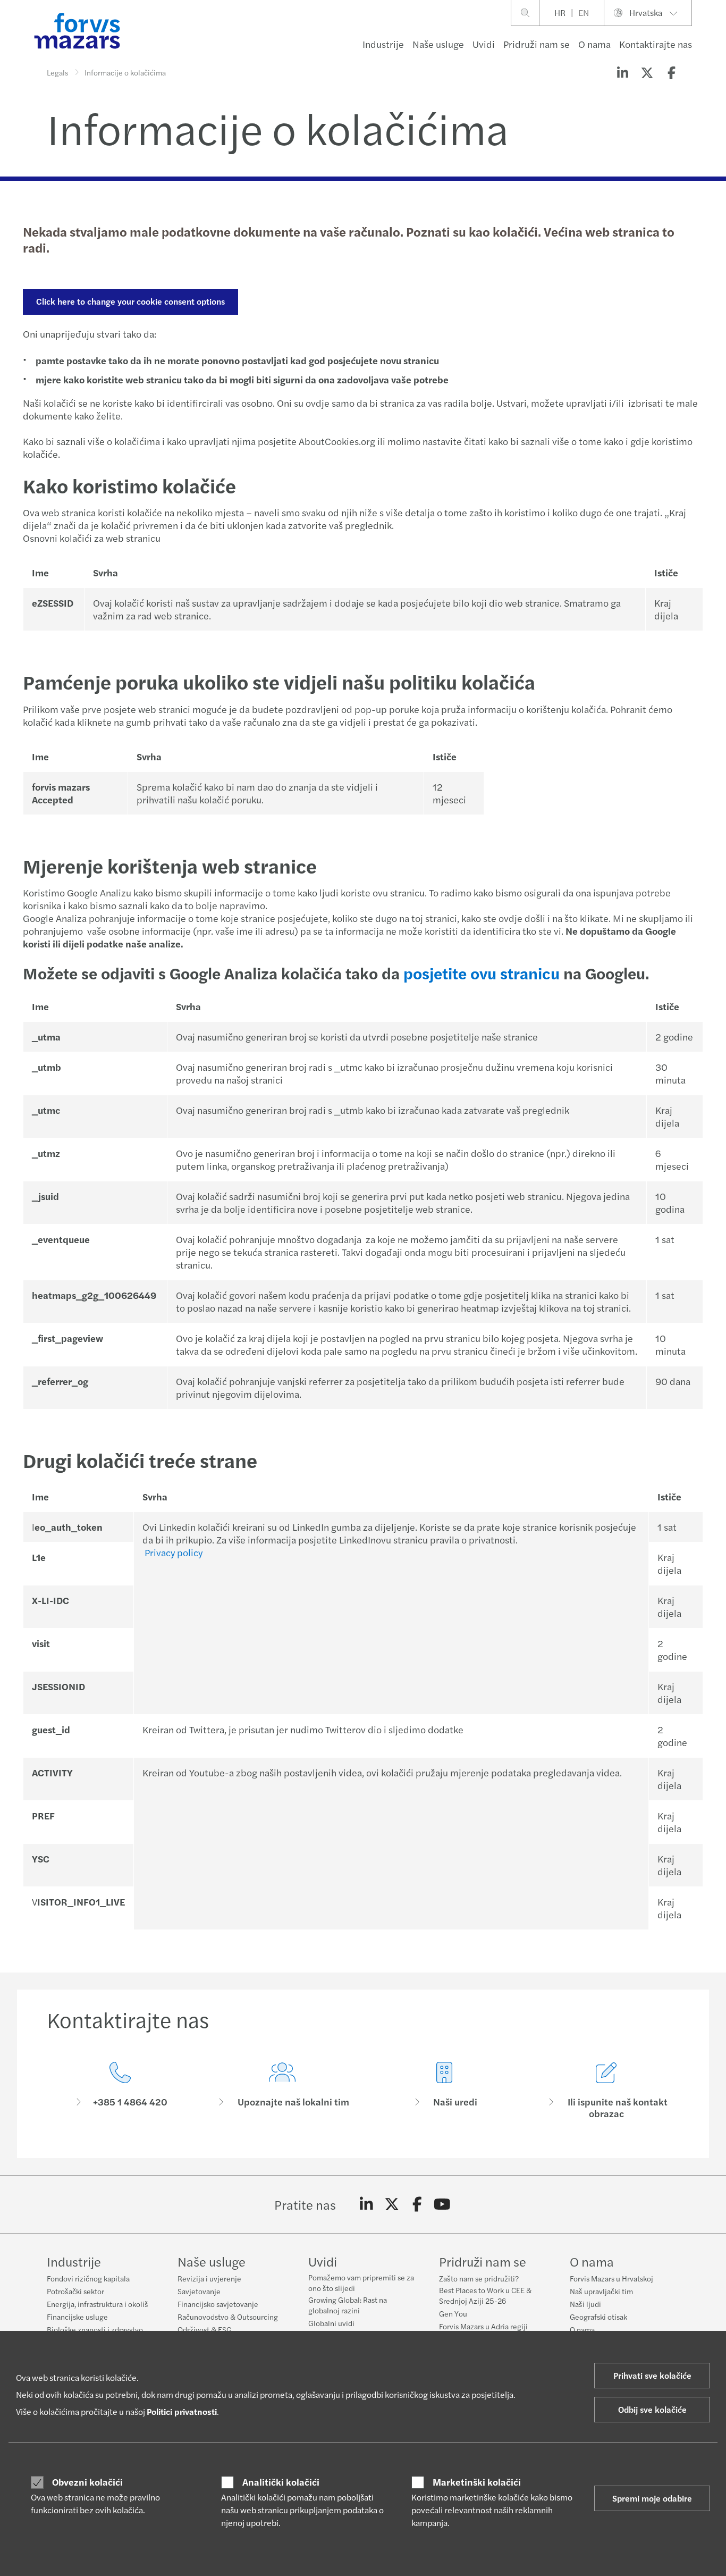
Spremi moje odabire (652, 2498)
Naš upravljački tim (601, 2291)
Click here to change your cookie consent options (130, 301)
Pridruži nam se (537, 44)
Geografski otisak (598, 2317)
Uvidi (484, 44)
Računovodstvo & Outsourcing (228, 2317)
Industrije (383, 44)
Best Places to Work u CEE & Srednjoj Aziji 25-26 (485, 2295)
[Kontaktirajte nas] (120, 2091)
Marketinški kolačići (477, 2482)
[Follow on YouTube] (442, 2204)
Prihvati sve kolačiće (652, 2375)
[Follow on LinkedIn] (366, 2204)
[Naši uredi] (444, 2091)
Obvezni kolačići (87, 2482)
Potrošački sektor (75, 2291)
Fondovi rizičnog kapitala (88, 2278)
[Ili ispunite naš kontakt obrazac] (606, 2091)
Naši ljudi (585, 2304)
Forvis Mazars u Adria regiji (483, 2326)
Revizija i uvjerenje (209, 2278)
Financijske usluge (77, 2317)
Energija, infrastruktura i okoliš (98, 2304)
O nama (594, 44)
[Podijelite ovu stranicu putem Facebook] (671, 72)
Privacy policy (174, 1552)
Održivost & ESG (205, 2329)
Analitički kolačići (281, 2482)
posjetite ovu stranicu (482, 973)
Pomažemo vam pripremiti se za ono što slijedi (361, 2283)
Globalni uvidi (331, 2323)
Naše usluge (438, 44)
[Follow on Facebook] (417, 2204)
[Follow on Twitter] (392, 2204)
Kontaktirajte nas (656, 44)
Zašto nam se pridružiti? (479, 2278)
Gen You (453, 2313)
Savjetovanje (199, 2291)
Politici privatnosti (182, 2411)
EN (584, 12)
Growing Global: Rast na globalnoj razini (348, 2305)
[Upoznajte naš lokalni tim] (282, 2091)
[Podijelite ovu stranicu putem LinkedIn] (622, 72)
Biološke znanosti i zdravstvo (95, 2329)
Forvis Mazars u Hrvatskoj (611, 2278)
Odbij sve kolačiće (652, 2409)
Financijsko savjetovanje (218, 2304)
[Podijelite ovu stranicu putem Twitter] (647, 72)
